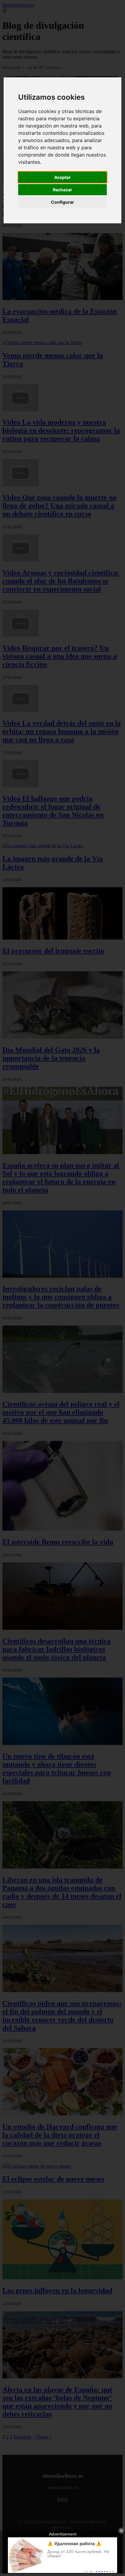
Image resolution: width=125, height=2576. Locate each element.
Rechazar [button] (62, 190)
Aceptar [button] (62, 177)
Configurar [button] (62, 202)
